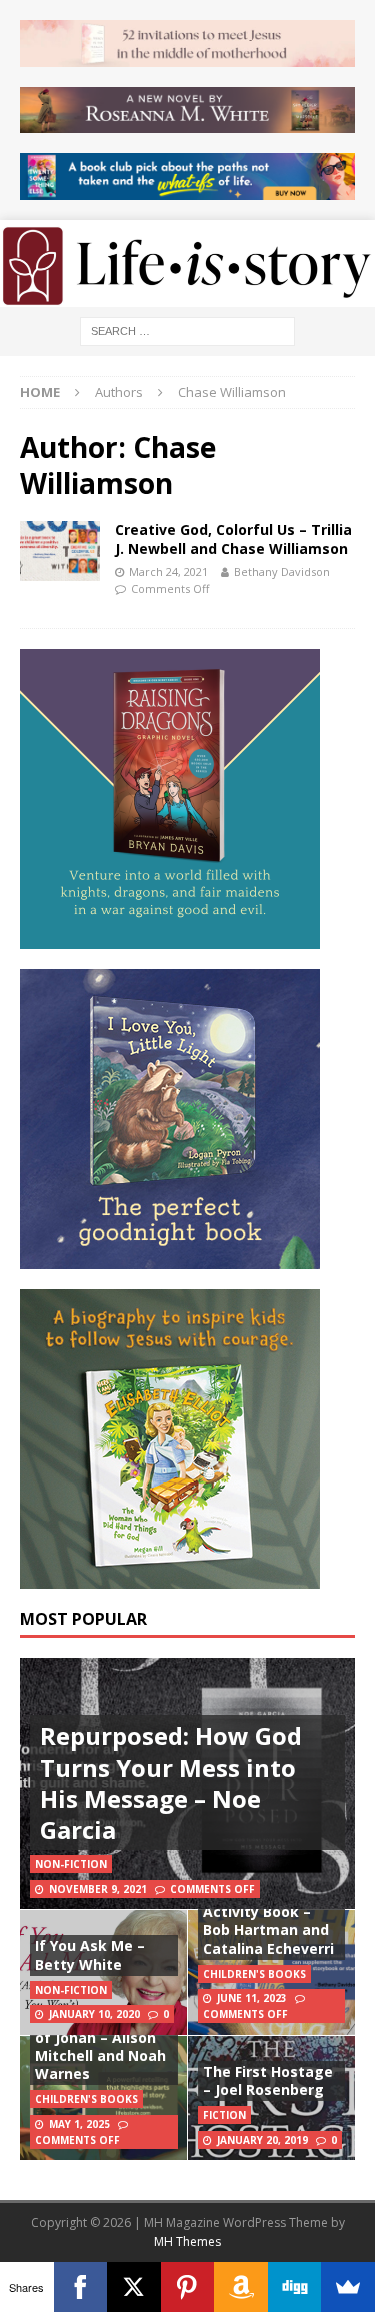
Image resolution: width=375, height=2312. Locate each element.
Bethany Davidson (282, 571)
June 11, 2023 (252, 1998)
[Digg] (295, 2287)
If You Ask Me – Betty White (90, 1954)
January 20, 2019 (262, 2140)
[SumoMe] (348, 2287)
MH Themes (187, 2241)
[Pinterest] (188, 2287)
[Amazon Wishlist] (241, 2287)
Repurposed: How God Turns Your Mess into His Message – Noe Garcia (171, 1782)
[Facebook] (81, 2287)
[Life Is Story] (187, 294)
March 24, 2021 (168, 571)
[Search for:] (187, 329)
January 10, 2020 (94, 2014)
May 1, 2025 (79, 2124)
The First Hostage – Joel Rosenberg (268, 2080)
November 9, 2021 (98, 1889)
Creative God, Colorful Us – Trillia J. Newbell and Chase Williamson (233, 538)
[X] (134, 2287)
